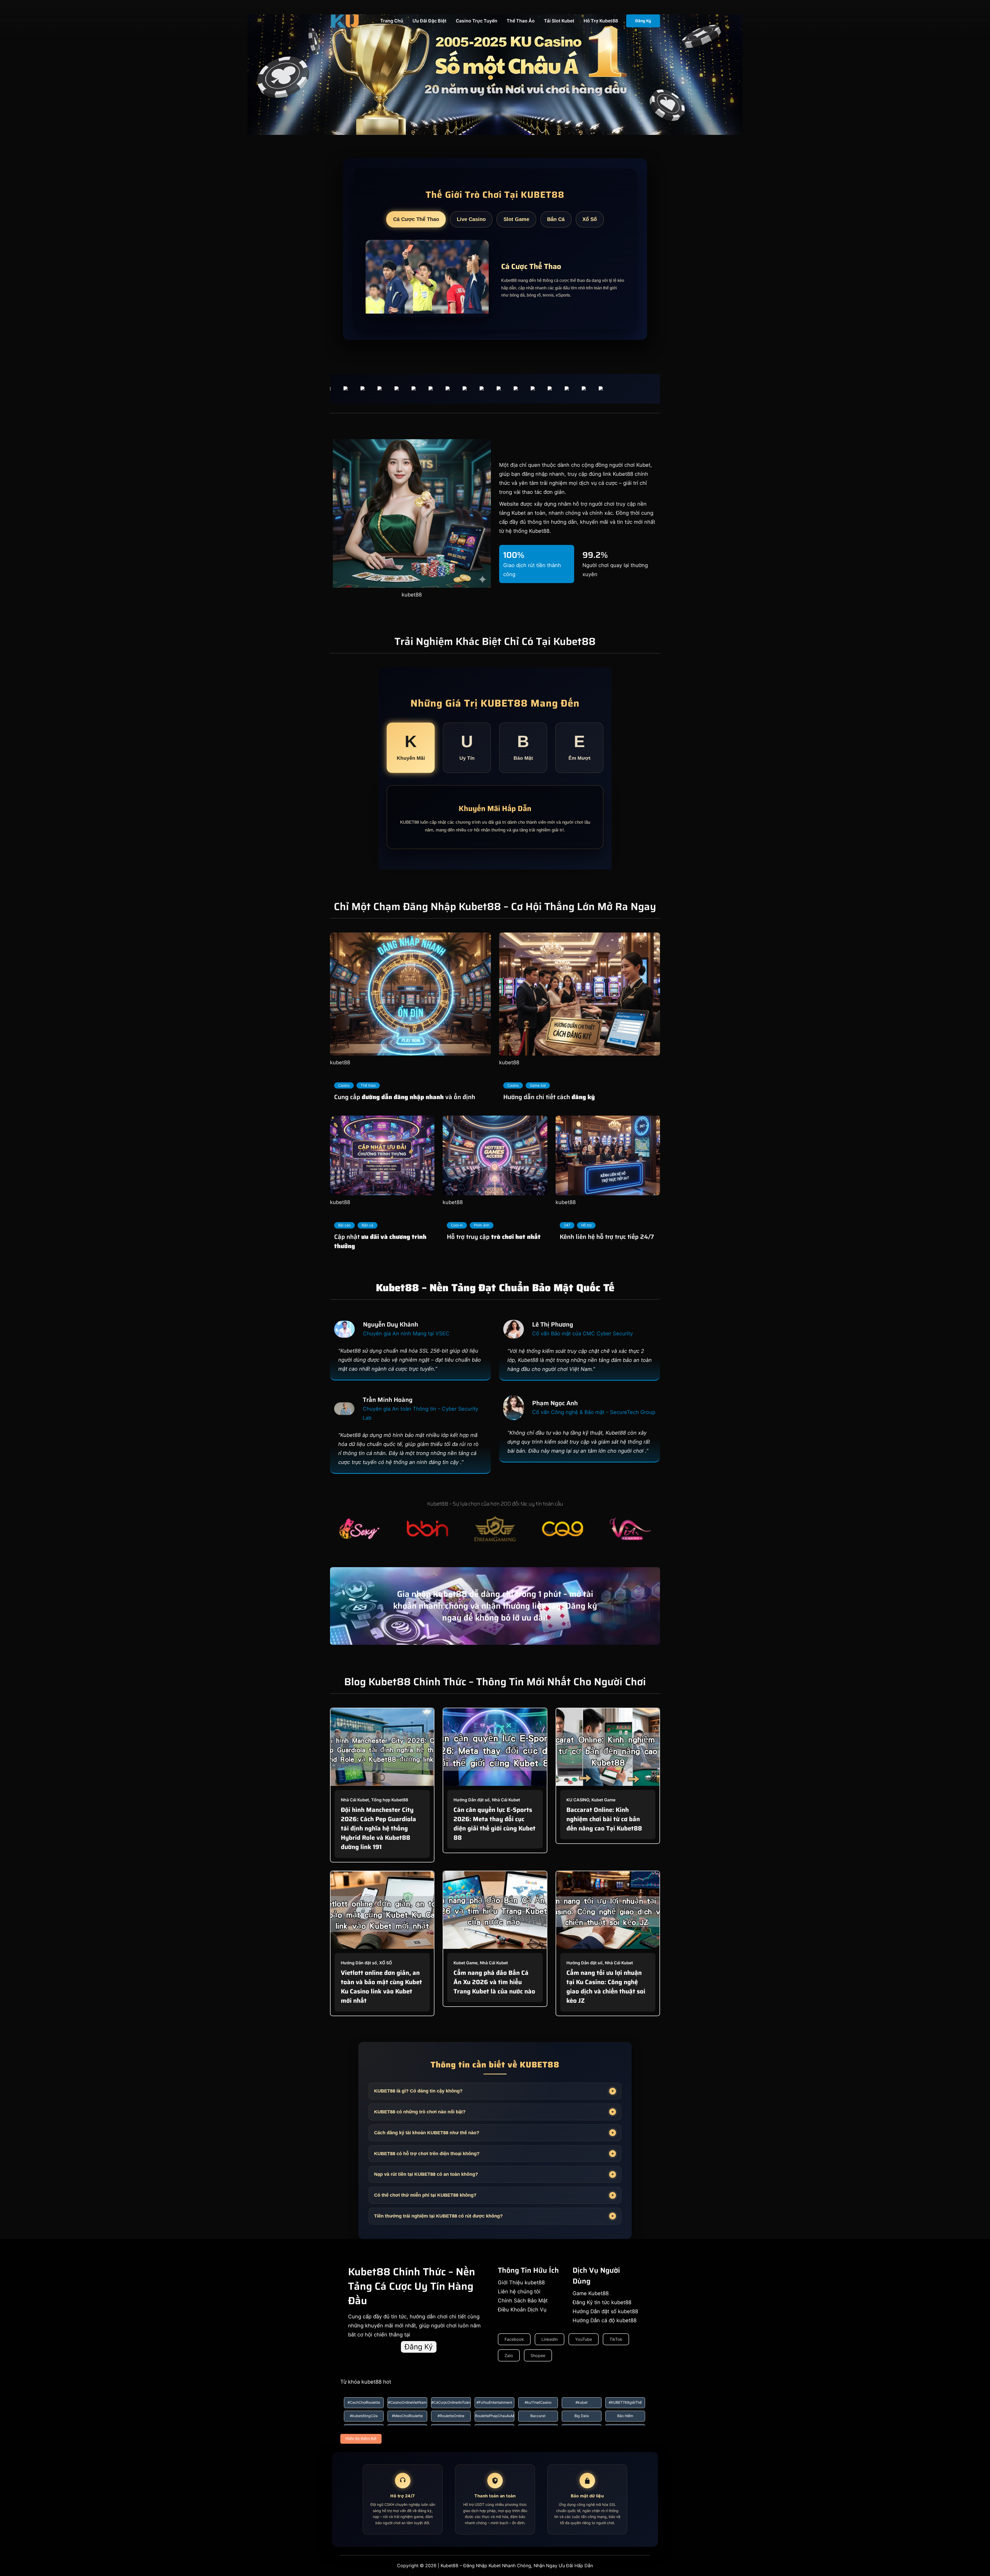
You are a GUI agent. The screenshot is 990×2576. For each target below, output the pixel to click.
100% (514, 555)
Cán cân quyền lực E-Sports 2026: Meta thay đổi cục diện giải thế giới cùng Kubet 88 (494, 1824)
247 (567, 1225)
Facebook (514, 2339)
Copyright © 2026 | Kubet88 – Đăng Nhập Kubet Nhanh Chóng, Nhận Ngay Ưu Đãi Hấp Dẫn (495, 2566)
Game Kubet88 (591, 2293)
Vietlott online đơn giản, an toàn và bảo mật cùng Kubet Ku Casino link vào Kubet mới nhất (381, 1987)
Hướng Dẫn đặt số (472, 1800)
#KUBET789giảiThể (625, 2402)
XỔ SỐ (386, 1963)
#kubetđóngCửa (364, 2416)
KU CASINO (578, 1800)
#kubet (581, 2402)
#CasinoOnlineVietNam (407, 2402)
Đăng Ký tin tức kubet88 (602, 2302)
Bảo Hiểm (625, 2416)
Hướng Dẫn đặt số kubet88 (605, 2311)
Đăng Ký (643, 21)
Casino (344, 1085)
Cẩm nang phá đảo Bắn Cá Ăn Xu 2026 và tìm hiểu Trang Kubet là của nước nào (494, 1982)
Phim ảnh (482, 1225)
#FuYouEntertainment (494, 2402)
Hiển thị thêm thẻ (361, 2439)
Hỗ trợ (586, 1225)
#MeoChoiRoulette (407, 2416)
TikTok (616, 2339)
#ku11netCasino (538, 2402)
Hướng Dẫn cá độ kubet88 (605, 2320)
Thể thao (368, 1085)
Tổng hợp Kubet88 (390, 1800)
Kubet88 (539, 531)
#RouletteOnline (451, 2416)
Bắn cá (368, 1225)
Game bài (538, 1085)
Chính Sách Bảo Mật (523, 2301)
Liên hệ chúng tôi (519, 2292)
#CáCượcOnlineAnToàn (451, 2402)
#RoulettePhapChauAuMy (494, 2416)
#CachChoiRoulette (364, 2402)
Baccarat (538, 2416)
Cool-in (457, 1225)
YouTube (584, 2339)
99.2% (595, 555)
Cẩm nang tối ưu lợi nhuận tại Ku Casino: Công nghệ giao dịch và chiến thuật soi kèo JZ (606, 1987)
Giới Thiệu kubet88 (521, 2283)
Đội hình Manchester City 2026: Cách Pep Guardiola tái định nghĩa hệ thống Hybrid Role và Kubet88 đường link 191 (378, 1828)
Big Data (582, 2416)
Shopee (538, 2356)
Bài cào (344, 1225)
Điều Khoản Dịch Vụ (522, 2310)
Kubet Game (603, 1800)
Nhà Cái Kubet (355, 1800)
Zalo (509, 2356)
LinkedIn (550, 2339)
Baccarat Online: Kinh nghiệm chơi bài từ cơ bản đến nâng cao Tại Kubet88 (604, 1819)
